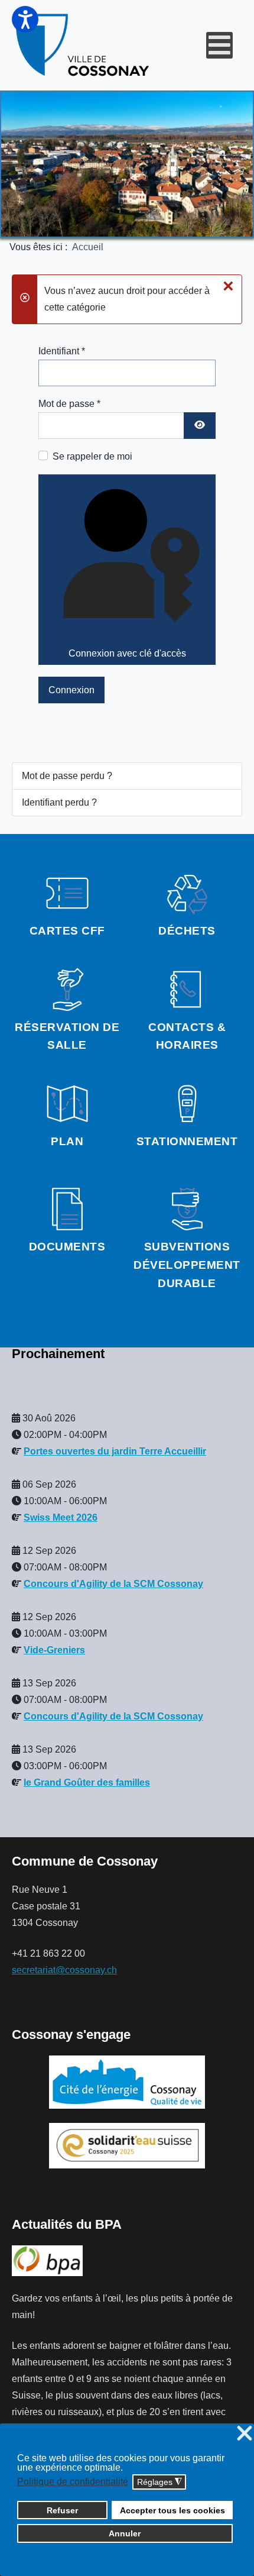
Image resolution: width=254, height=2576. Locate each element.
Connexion (71, 690)
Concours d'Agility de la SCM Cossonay (113, 1584)
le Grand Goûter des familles (87, 1782)
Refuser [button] (62, 2510)
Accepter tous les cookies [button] (172, 2510)
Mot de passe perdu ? (67, 776)
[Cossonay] (84, 45)
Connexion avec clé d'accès (127, 653)
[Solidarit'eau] (127, 2145)
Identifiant (62, 351)
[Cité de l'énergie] (127, 2082)
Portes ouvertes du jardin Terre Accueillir (115, 1451)
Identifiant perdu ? (59, 802)
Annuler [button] (125, 2533)
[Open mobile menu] (219, 45)
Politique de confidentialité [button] (73, 2482)
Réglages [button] (159, 2482)
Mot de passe (69, 404)
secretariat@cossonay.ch (64, 1970)
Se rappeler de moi (92, 456)
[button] (25, 19)
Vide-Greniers (54, 1650)
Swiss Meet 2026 (61, 1518)
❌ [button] (245, 2434)
